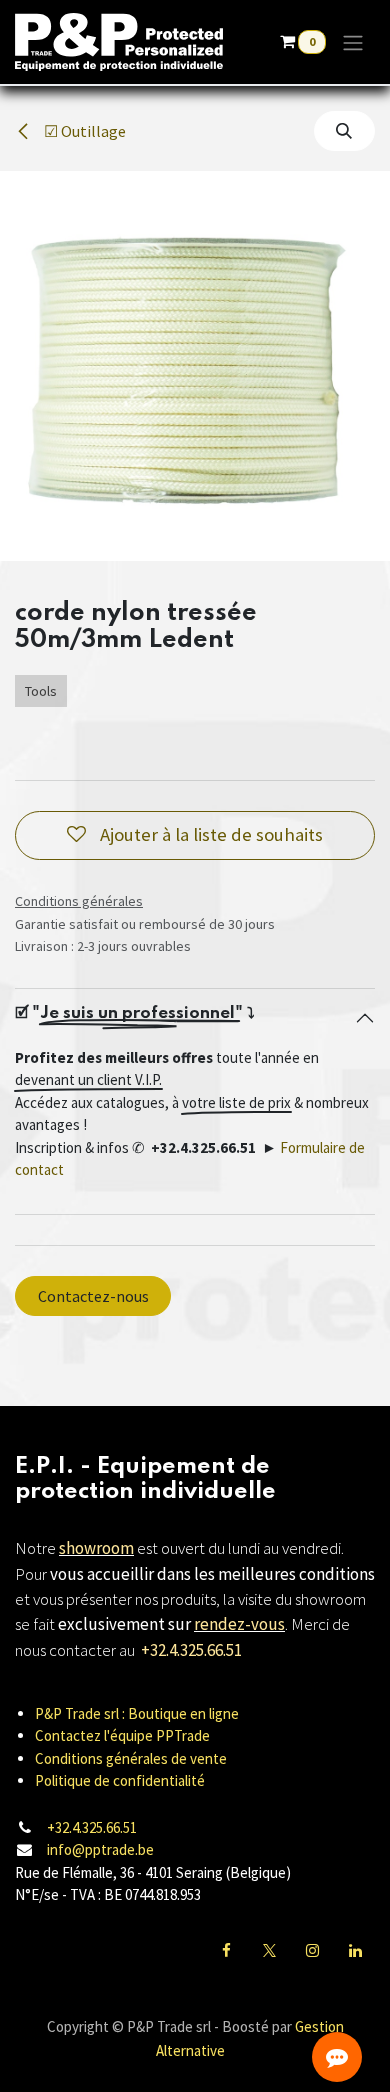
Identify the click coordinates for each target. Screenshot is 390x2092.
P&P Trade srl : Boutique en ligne (137, 1713)
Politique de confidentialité (120, 1780)
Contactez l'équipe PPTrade (122, 1735)
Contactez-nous (93, 1296)
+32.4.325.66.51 (92, 1827)
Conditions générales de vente (131, 1758)
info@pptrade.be (100, 1849)
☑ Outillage (83, 131)
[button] (344, 131)
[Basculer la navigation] (353, 42)
